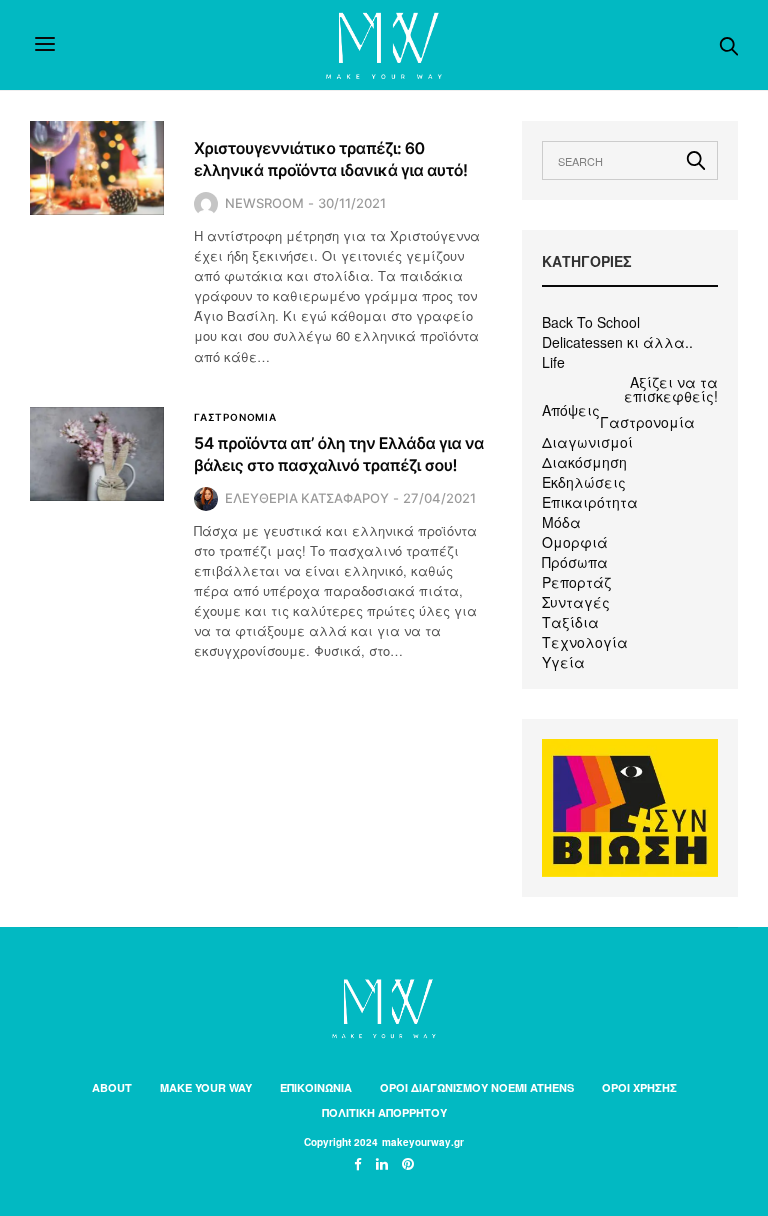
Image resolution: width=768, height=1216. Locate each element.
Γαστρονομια (235, 417)
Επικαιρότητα (590, 502)
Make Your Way (206, 1087)
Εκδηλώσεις (584, 482)
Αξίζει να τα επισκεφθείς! (671, 389)
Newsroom (264, 203)
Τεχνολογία (585, 642)
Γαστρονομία (647, 422)
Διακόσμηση (584, 462)
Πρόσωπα (575, 562)
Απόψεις (571, 410)
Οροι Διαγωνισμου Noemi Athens (477, 1087)
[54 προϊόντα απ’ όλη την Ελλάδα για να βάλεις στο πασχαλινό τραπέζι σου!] (97, 454)
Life (553, 362)
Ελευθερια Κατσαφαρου (307, 498)
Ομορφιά (575, 542)
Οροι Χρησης (639, 1087)
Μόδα (561, 522)
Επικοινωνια (316, 1087)
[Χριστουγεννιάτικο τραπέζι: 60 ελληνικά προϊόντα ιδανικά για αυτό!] (97, 168)
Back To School (591, 322)
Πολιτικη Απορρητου (384, 1112)
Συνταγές (576, 602)
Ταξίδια (570, 622)
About (112, 1087)
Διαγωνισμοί (587, 442)
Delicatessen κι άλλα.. (617, 342)
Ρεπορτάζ (576, 582)
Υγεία (563, 662)
